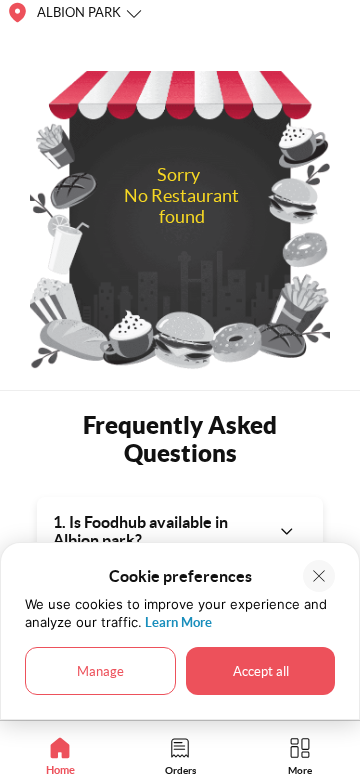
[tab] (60, 755)
